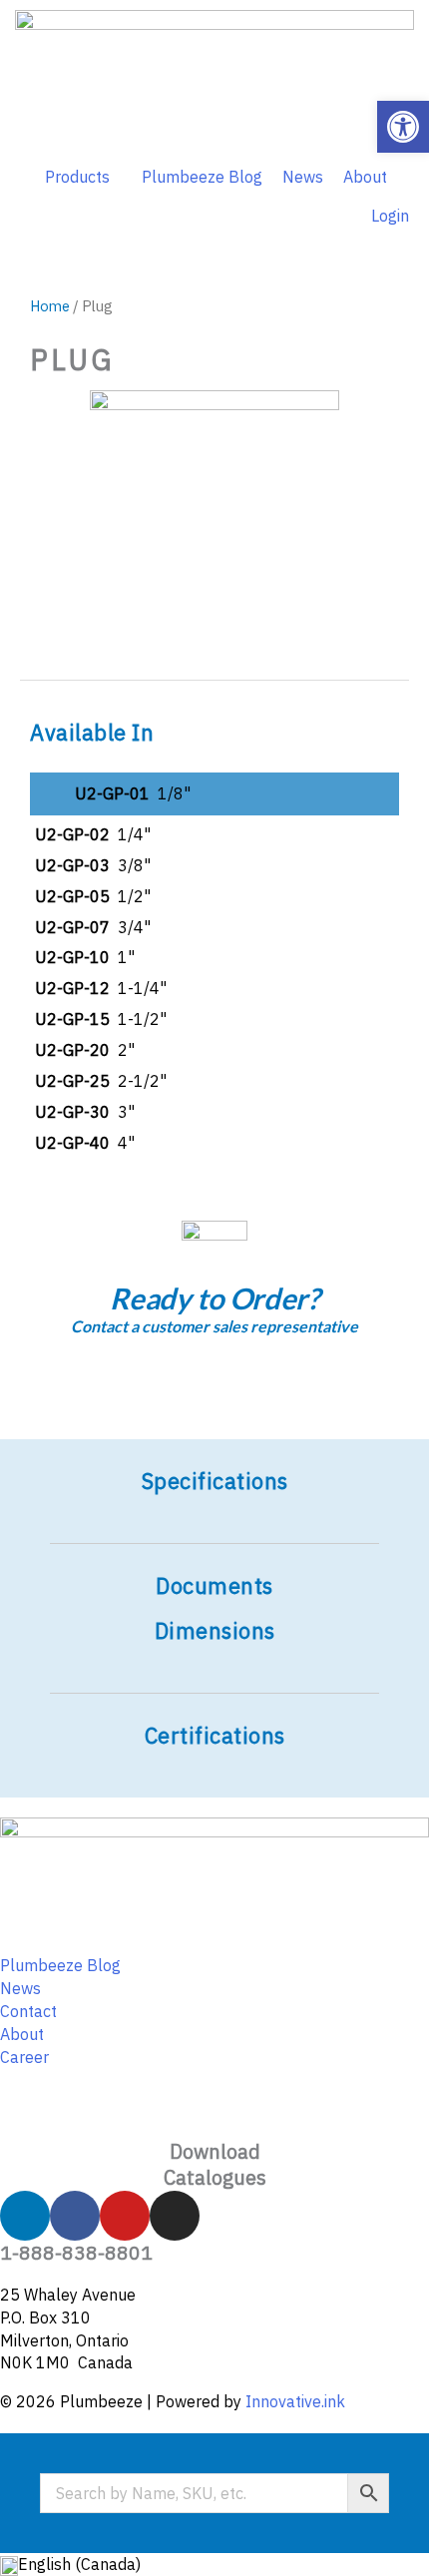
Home (50, 306)
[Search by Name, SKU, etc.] (214, 2493)
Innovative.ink (295, 2401)
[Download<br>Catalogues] (214, 2114)
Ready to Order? (214, 1298)
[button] (403, 127)
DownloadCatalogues (215, 2164)
